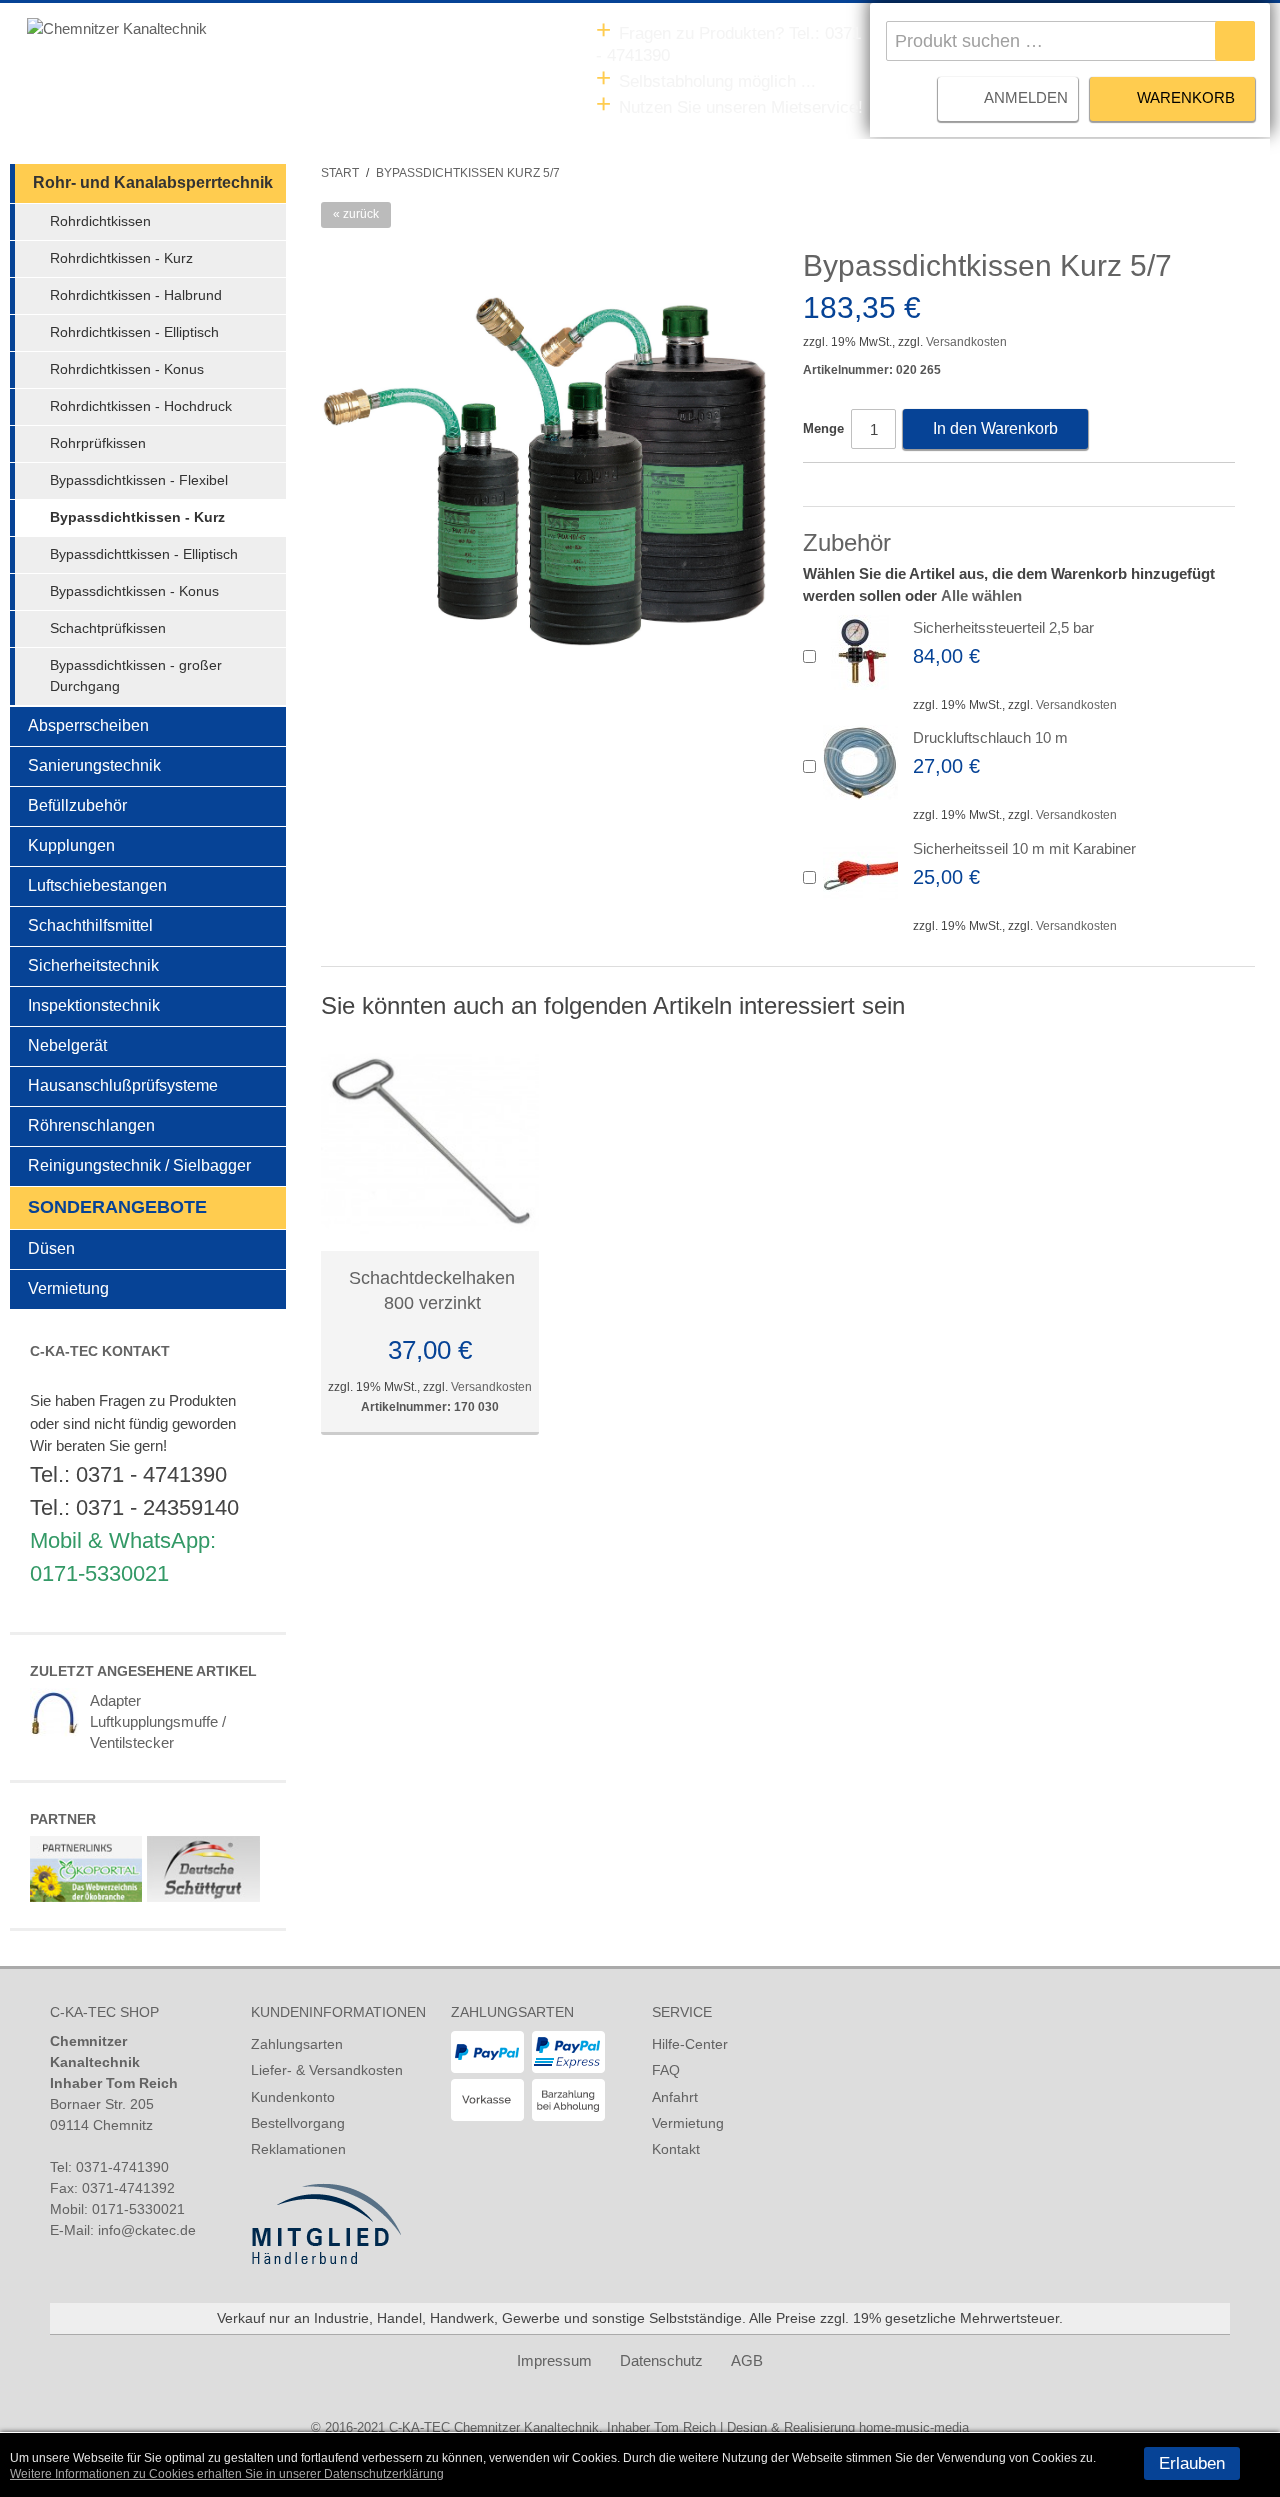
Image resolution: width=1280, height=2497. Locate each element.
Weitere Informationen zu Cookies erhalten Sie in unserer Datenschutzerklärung (227, 2474)
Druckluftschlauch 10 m (990, 737)
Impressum (554, 2360)
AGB (747, 2360)
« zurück (356, 214)
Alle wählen (981, 595)
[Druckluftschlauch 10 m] (860, 762)
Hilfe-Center (690, 2044)
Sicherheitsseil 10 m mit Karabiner (1024, 848)
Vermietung (688, 2123)
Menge (823, 428)
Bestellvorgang (298, 2123)
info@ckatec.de (147, 2230)
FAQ (666, 2070)
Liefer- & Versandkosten (327, 2070)
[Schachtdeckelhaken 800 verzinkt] (430, 1142)
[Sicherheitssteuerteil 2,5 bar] (860, 652)
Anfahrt (675, 2097)
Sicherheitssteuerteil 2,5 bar (1003, 627)
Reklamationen (298, 2149)
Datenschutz (661, 2360)
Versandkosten (966, 342)
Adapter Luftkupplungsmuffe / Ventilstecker (158, 1721)
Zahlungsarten (297, 2044)
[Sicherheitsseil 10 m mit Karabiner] (860, 873)
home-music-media (914, 2427)
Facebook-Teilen (823, 486)
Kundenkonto (293, 2097)
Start (340, 173)
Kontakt (676, 2149)
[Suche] (1235, 41)
